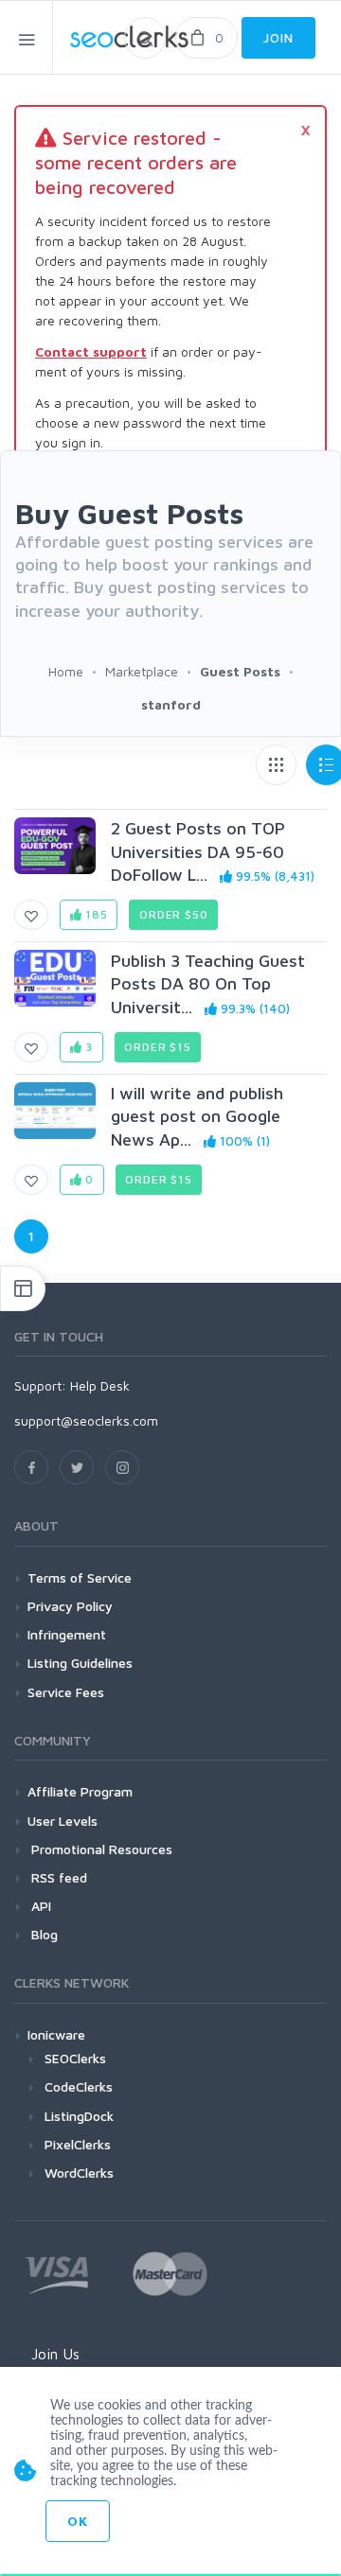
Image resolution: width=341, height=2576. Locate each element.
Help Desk (100, 1385)
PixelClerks (78, 2144)
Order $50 (174, 914)
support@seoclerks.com (86, 1420)
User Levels (63, 1821)
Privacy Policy (70, 1606)
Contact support (91, 351)
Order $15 (158, 1047)
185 (94, 914)
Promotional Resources (100, 1849)
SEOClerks (75, 2058)
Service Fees (66, 1692)
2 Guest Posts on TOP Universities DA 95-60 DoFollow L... (198, 851)
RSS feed (57, 1877)
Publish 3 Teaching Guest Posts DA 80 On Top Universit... (208, 984)
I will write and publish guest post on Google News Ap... (197, 1116)
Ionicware (56, 2034)
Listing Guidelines (80, 1663)
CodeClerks (79, 2086)
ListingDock (79, 2116)
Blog (43, 1934)
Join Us (55, 2354)
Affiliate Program (80, 1791)
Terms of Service (80, 1577)
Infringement (67, 1634)
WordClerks (79, 2173)
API (39, 1906)
